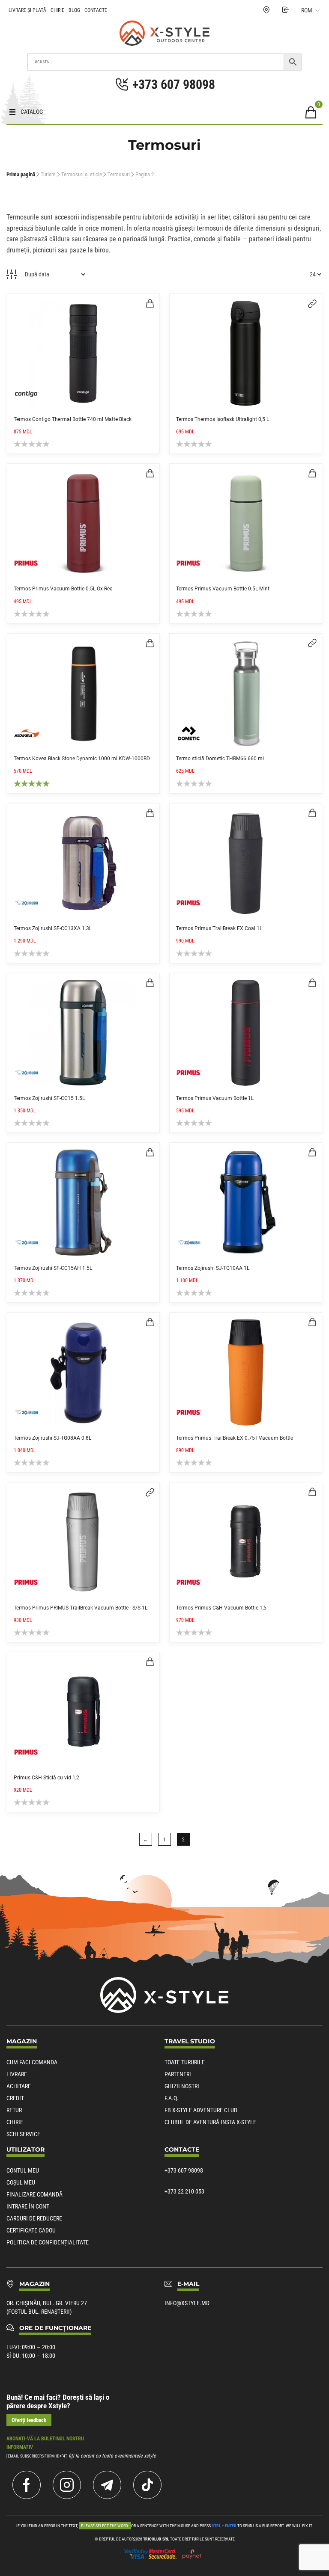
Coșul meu (21, 2182)
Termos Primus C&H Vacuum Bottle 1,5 (221, 1608)
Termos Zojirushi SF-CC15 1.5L (49, 1098)
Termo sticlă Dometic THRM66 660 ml (220, 759)
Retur (14, 2110)
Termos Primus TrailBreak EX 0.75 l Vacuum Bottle (235, 1438)
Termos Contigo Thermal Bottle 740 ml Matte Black (73, 419)
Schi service (23, 2134)
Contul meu (23, 2170)
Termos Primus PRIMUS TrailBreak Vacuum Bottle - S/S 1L (81, 1608)
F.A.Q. (172, 2098)
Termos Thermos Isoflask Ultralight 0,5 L (223, 419)
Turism (48, 174)
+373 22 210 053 (184, 2191)
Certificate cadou (31, 2230)
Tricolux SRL (156, 2539)
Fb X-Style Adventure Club (201, 2110)
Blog (74, 10)
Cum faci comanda (32, 2062)
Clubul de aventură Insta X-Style (210, 2122)
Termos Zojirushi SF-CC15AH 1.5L (53, 1268)
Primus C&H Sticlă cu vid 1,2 (46, 1778)
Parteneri (178, 2074)
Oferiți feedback (29, 2420)
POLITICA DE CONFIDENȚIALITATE (48, 2242)
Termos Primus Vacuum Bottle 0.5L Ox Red (63, 589)
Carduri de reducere (34, 2218)
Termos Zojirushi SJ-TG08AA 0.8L (52, 1438)
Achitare (19, 2086)
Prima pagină (21, 174)
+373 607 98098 (184, 2170)
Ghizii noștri (182, 2086)
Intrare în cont (28, 2206)
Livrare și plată (27, 10)
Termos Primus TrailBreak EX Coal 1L (219, 928)
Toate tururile (185, 2062)
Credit (15, 2098)
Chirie (57, 10)
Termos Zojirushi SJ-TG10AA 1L (213, 1268)
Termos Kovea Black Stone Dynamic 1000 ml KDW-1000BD (82, 759)
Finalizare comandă (34, 2194)
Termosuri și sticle (82, 174)
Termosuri (119, 174)
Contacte (96, 10)
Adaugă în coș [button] (150, 303)
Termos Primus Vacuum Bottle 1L (215, 1098)
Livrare (17, 2074)
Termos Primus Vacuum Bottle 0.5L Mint (223, 589)
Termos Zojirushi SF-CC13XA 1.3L (53, 928)
